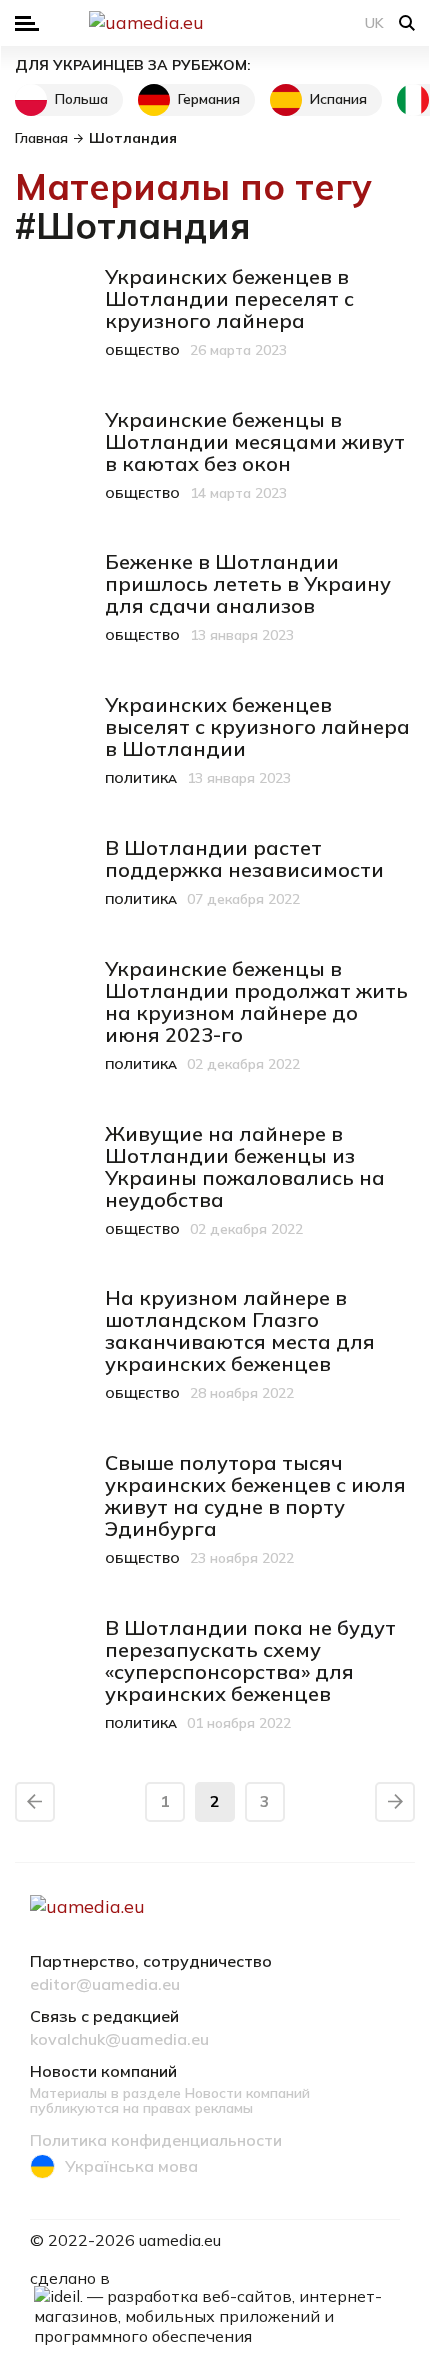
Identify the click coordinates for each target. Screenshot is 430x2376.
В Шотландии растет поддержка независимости (244, 858)
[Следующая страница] (395, 1802)
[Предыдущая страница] (35, 1802)
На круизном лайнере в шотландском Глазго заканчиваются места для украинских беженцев (240, 1330)
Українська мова (131, 2166)
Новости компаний (103, 2072)
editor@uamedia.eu (105, 1985)
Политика (141, 778)
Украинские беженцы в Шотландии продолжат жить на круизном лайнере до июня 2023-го (256, 1001)
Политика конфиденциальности (156, 2141)
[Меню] (27, 23)
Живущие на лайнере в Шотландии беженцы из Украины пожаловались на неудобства (245, 1166)
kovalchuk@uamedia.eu (119, 2040)
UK (374, 23)
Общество (142, 350)
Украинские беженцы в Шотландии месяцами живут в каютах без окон (255, 441)
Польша (81, 99)
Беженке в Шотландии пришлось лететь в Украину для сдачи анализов (248, 583)
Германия (209, 99)
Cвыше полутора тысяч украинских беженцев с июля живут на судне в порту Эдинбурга (255, 1495)
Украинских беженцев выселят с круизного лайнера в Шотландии (257, 726)
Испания (338, 99)
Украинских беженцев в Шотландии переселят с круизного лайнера (229, 298)
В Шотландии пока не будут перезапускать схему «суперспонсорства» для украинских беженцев (250, 1660)
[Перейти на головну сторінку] (215, 23)
